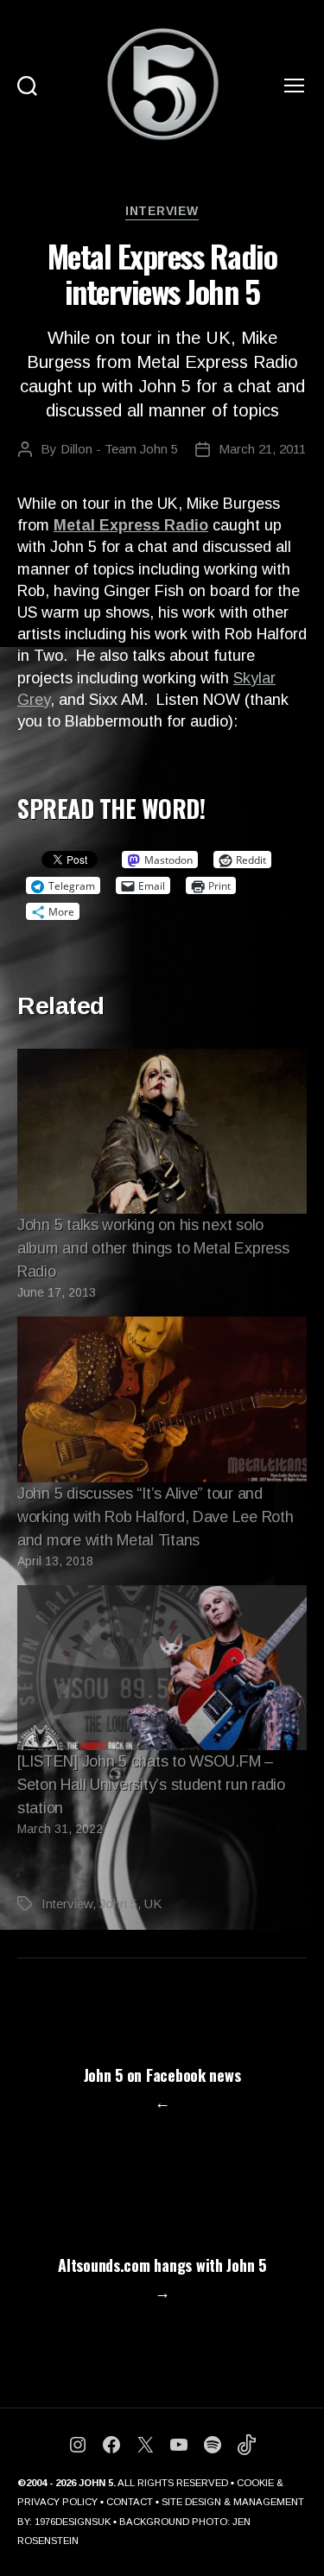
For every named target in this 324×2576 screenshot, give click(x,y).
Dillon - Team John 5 (119, 449)
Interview (162, 211)
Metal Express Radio (131, 525)
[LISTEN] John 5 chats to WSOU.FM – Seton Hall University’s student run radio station (151, 1785)
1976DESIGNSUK (73, 2522)
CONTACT (130, 2502)
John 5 (118, 1903)
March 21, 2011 (262, 449)
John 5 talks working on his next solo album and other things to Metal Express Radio (153, 1248)
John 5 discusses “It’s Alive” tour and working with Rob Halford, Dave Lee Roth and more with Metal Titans (155, 1517)
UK (153, 1903)
